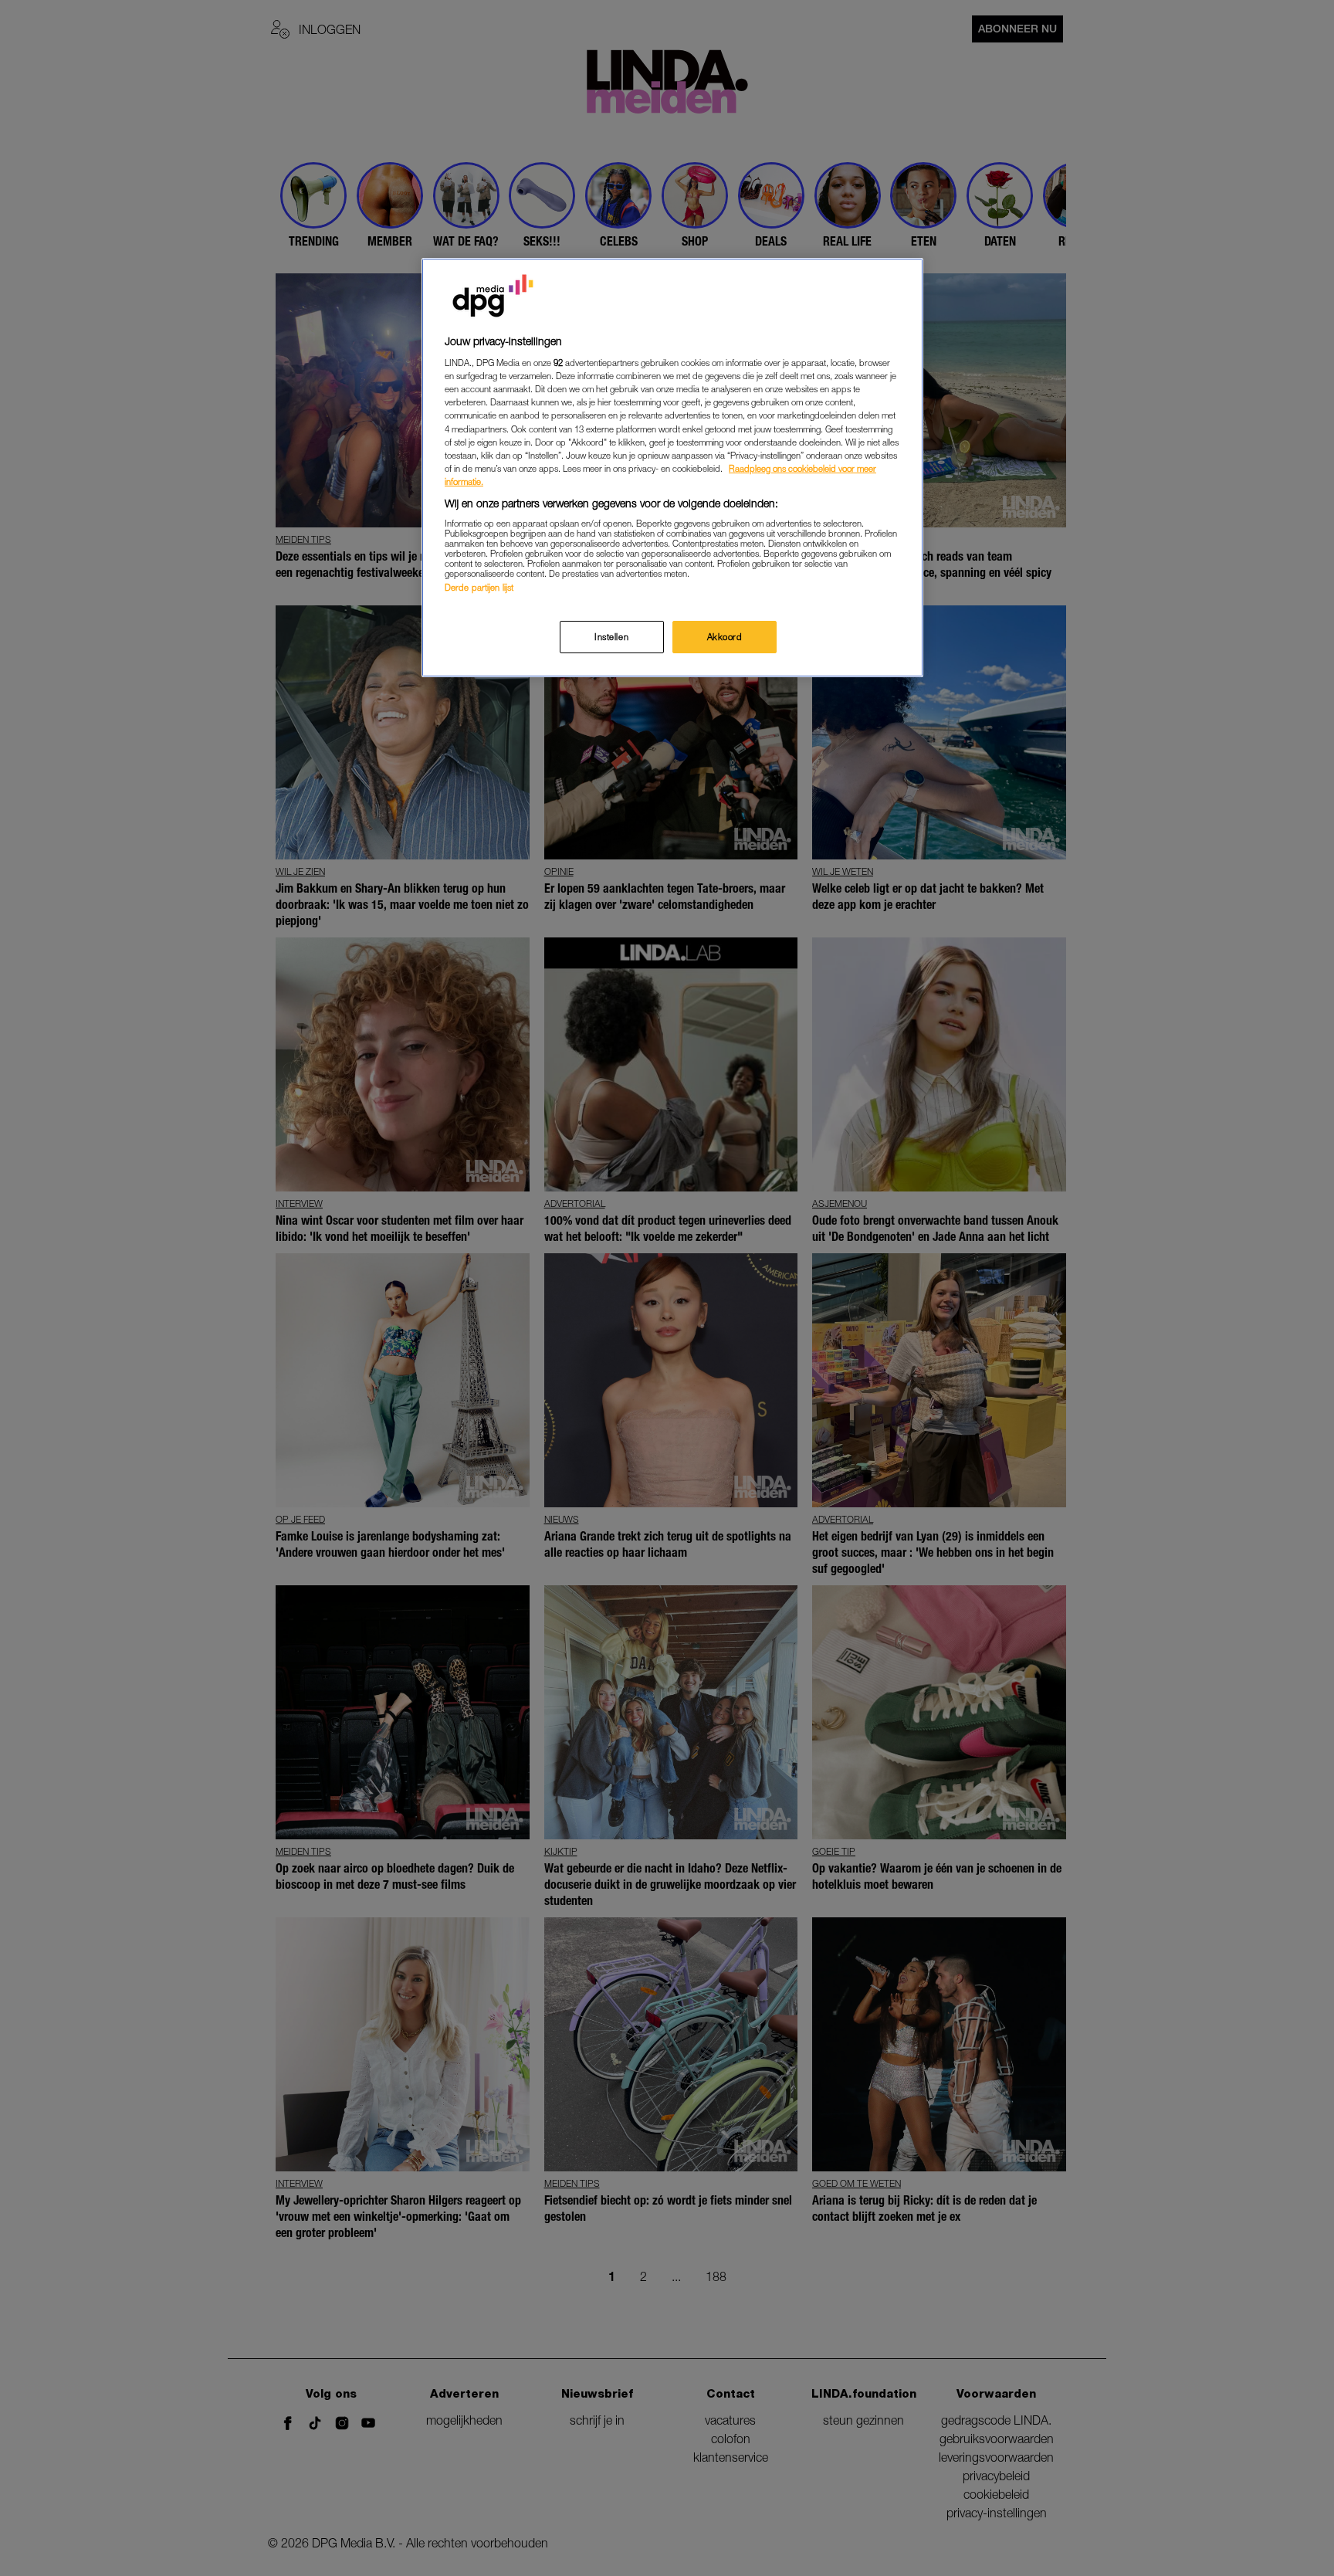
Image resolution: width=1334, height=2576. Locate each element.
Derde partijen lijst (479, 587)
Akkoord (725, 637)
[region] (672, 468)
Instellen (611, 637)
